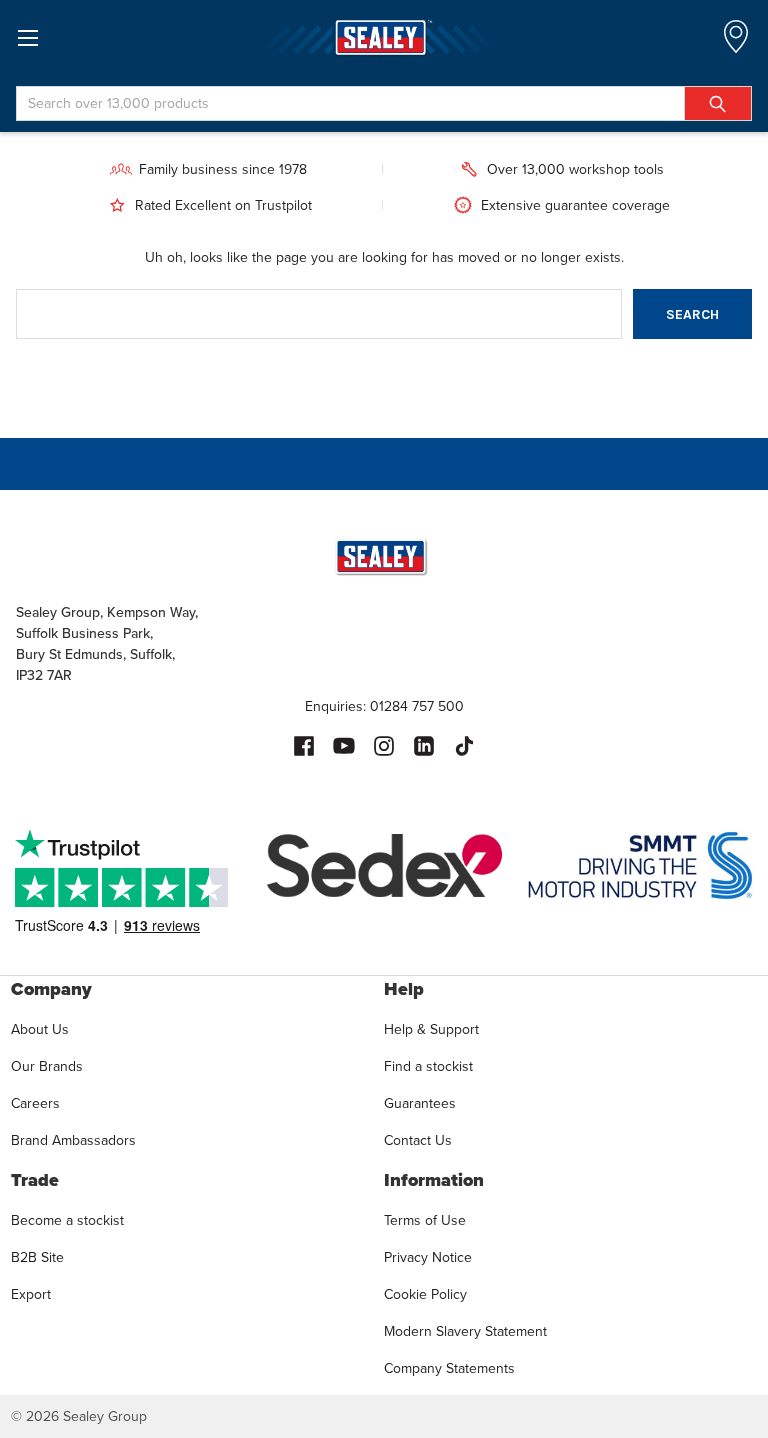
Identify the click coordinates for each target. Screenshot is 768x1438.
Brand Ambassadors (73, 1140)
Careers (35, 1103)
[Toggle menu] (27, 37)
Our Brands (47, 1066)
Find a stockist (428, 1066)
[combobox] (384, 103)
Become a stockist (67, 1220)
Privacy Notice (428, 1257)
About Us (40, 1029)
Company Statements (449, 1368)
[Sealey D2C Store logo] (384, 37)
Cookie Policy (425, 1294)
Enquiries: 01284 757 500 (384, 706)
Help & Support (431, 1029)
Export (31, 1294)
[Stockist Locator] (736, 42)
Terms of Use (425, 1220)
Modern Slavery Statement (465, 1331)
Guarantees (420, 1103)
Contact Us (418, 1140)
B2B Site (37, 1257)
